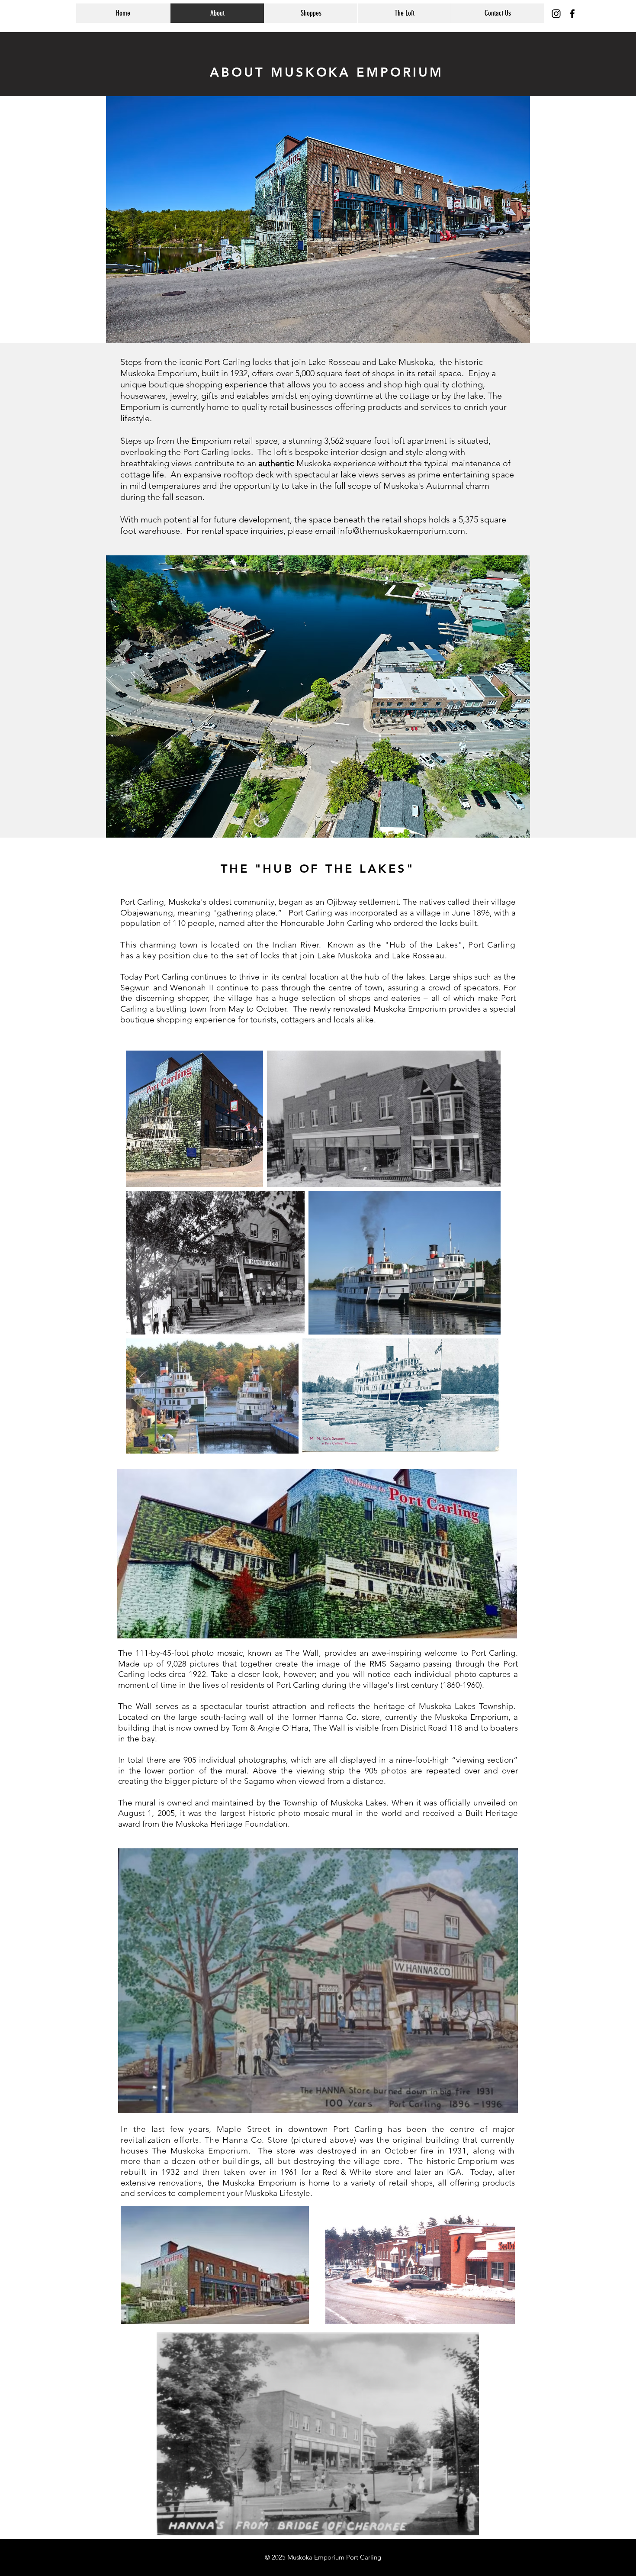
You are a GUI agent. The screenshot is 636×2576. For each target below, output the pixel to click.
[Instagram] (556, 14)
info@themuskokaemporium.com (402, 531)
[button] (311, 13)
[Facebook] (572, 14)
